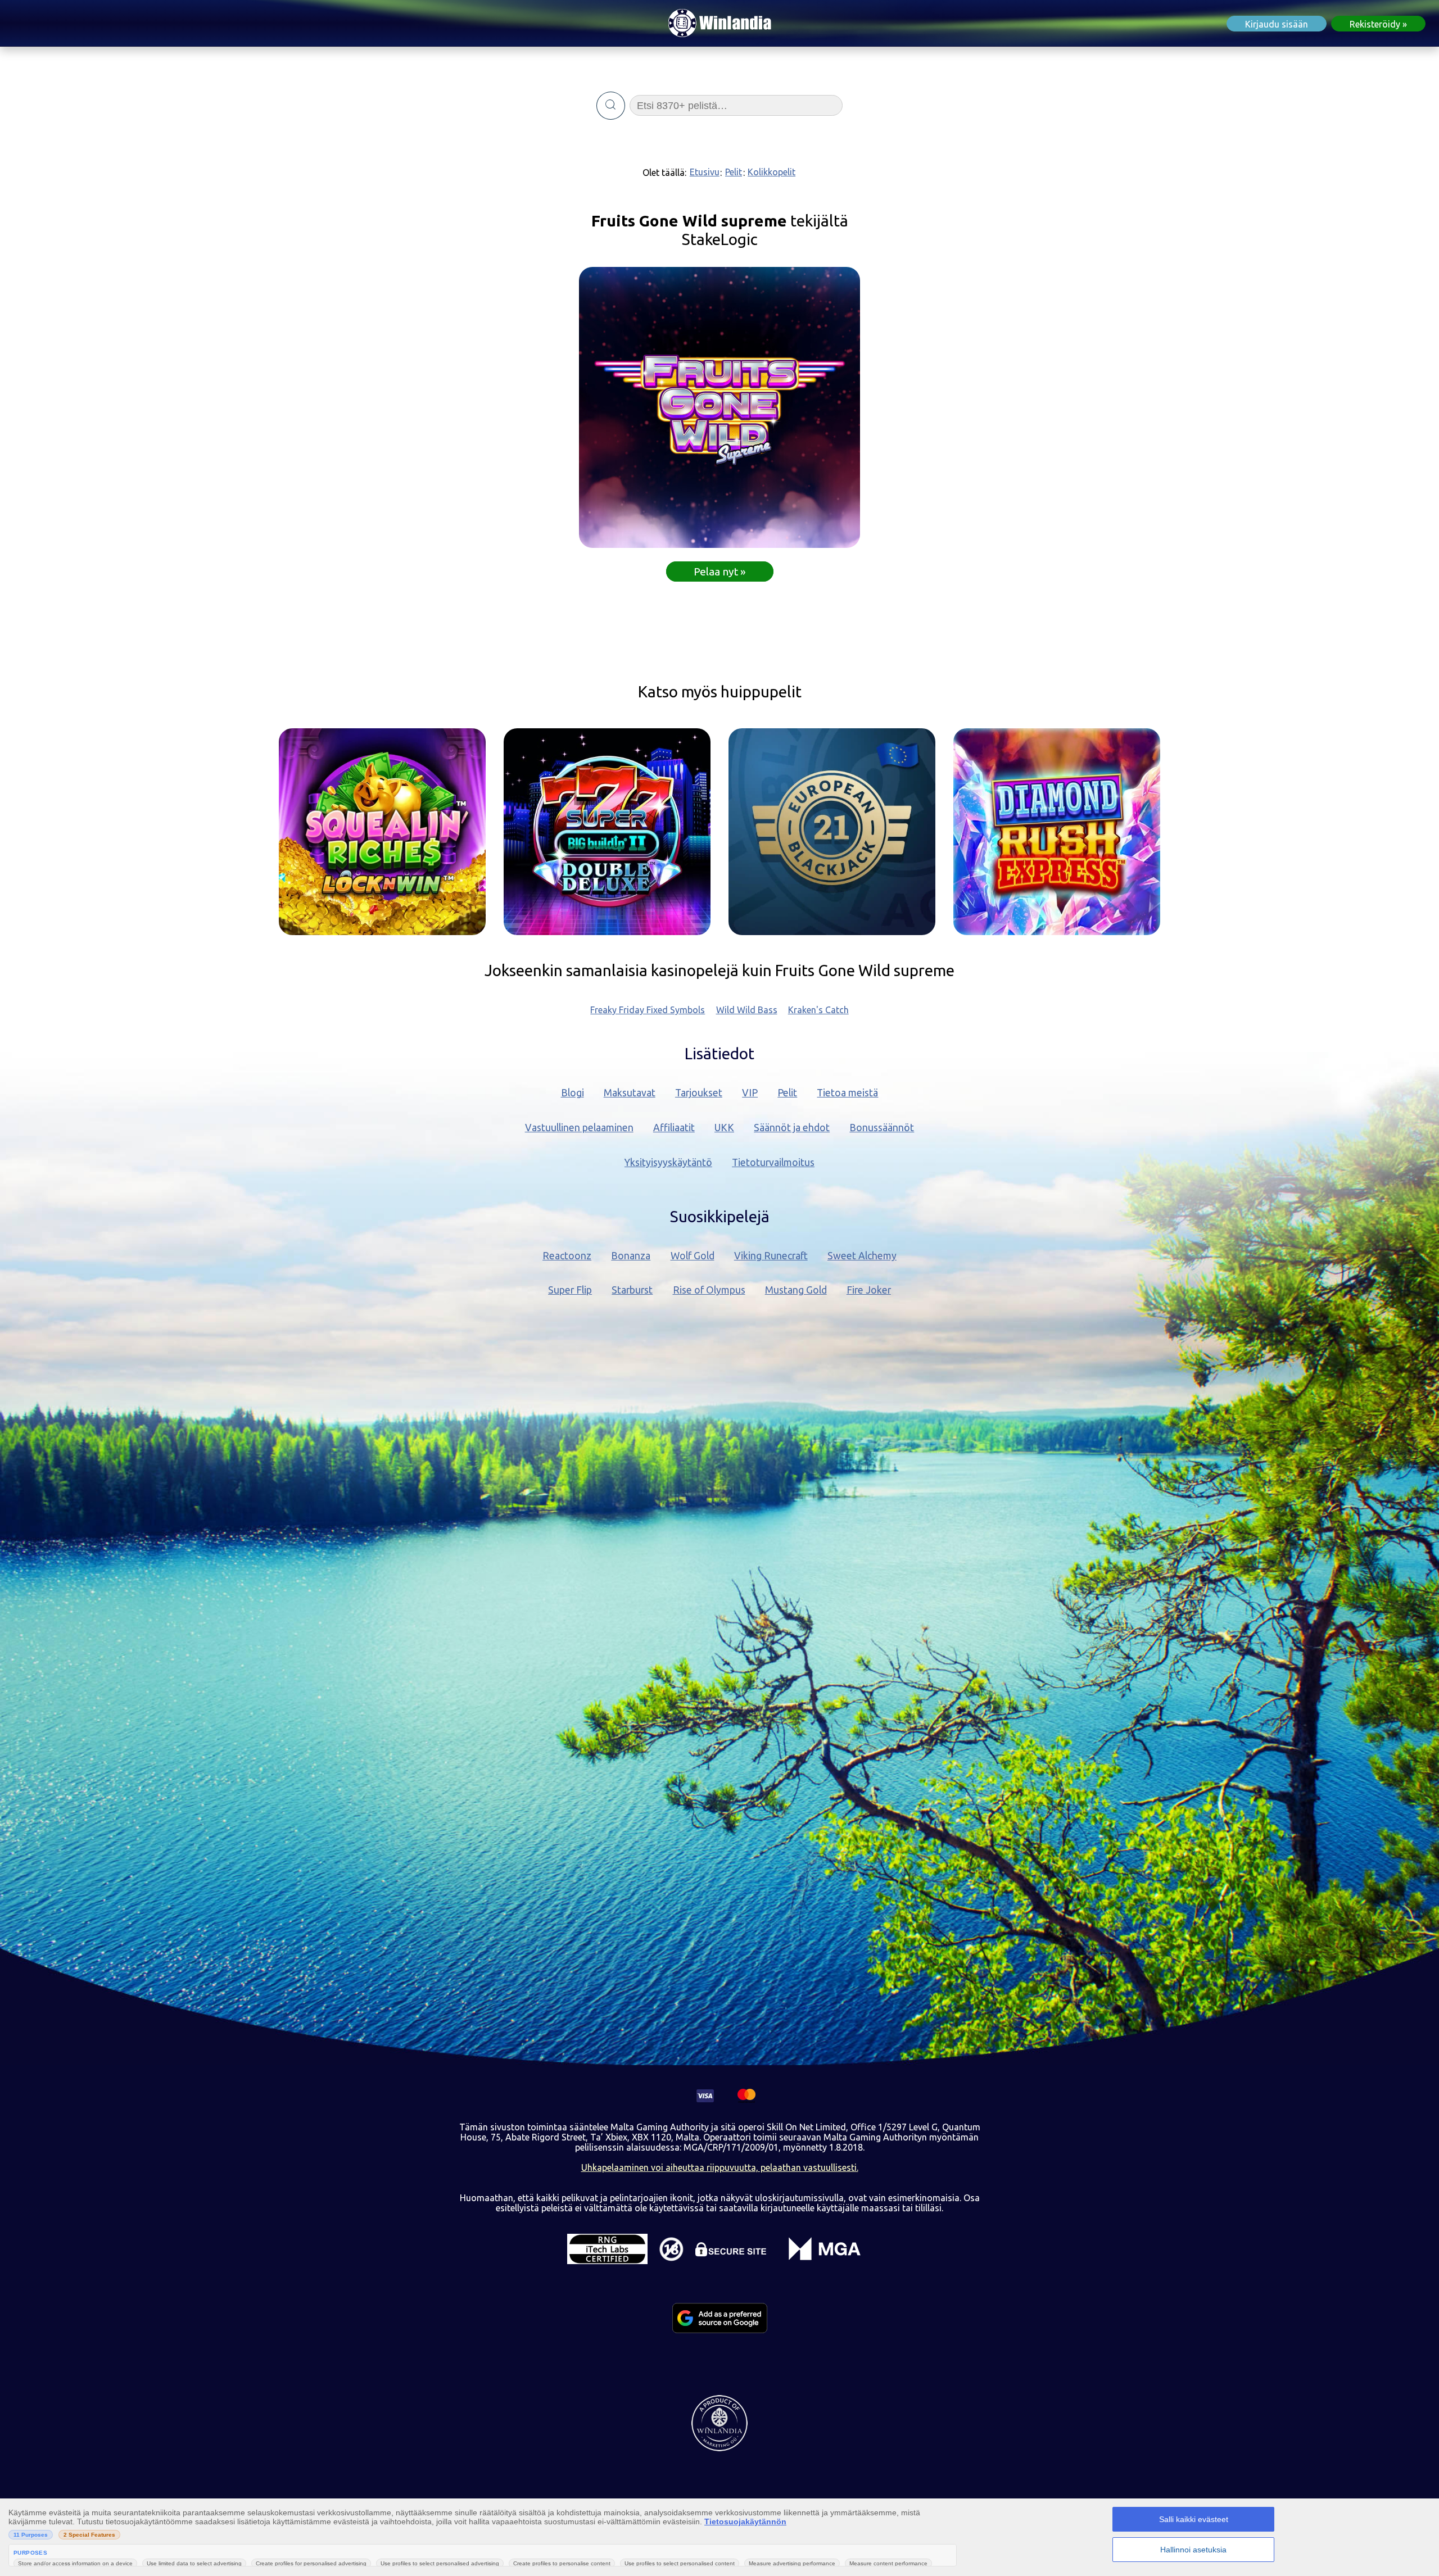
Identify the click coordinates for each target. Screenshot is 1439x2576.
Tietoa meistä (847, 1093)
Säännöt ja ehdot (792, 1128)
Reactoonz (567, 1256)
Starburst (632, 1290)
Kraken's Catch (818, 1010)
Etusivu (705, 172)
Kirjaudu (1277, 24)
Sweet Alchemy (862, 1256)
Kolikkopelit (771, 172)
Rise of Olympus (709, 1290)
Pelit (734, 172)
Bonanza (631, 1256)
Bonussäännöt (882, 1128)
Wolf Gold (693, 1256)
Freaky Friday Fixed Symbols (648, 1010)
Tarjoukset (699, 1093)
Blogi (573, 1093)
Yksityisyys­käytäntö (668, 1162)
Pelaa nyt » (720, 572)
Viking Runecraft (771, 1256)
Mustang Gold (796, 1290)
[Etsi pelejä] (611, 106)
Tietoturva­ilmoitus (773, 1162)
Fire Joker (869, 1290)
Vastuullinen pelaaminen (579, 1128)
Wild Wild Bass (747, 1010)
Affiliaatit (674, 1128)
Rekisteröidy (1375, 24)
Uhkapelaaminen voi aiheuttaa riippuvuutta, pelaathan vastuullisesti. (720, 2167)
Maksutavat (630, 1093)
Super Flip (570, 1290)
